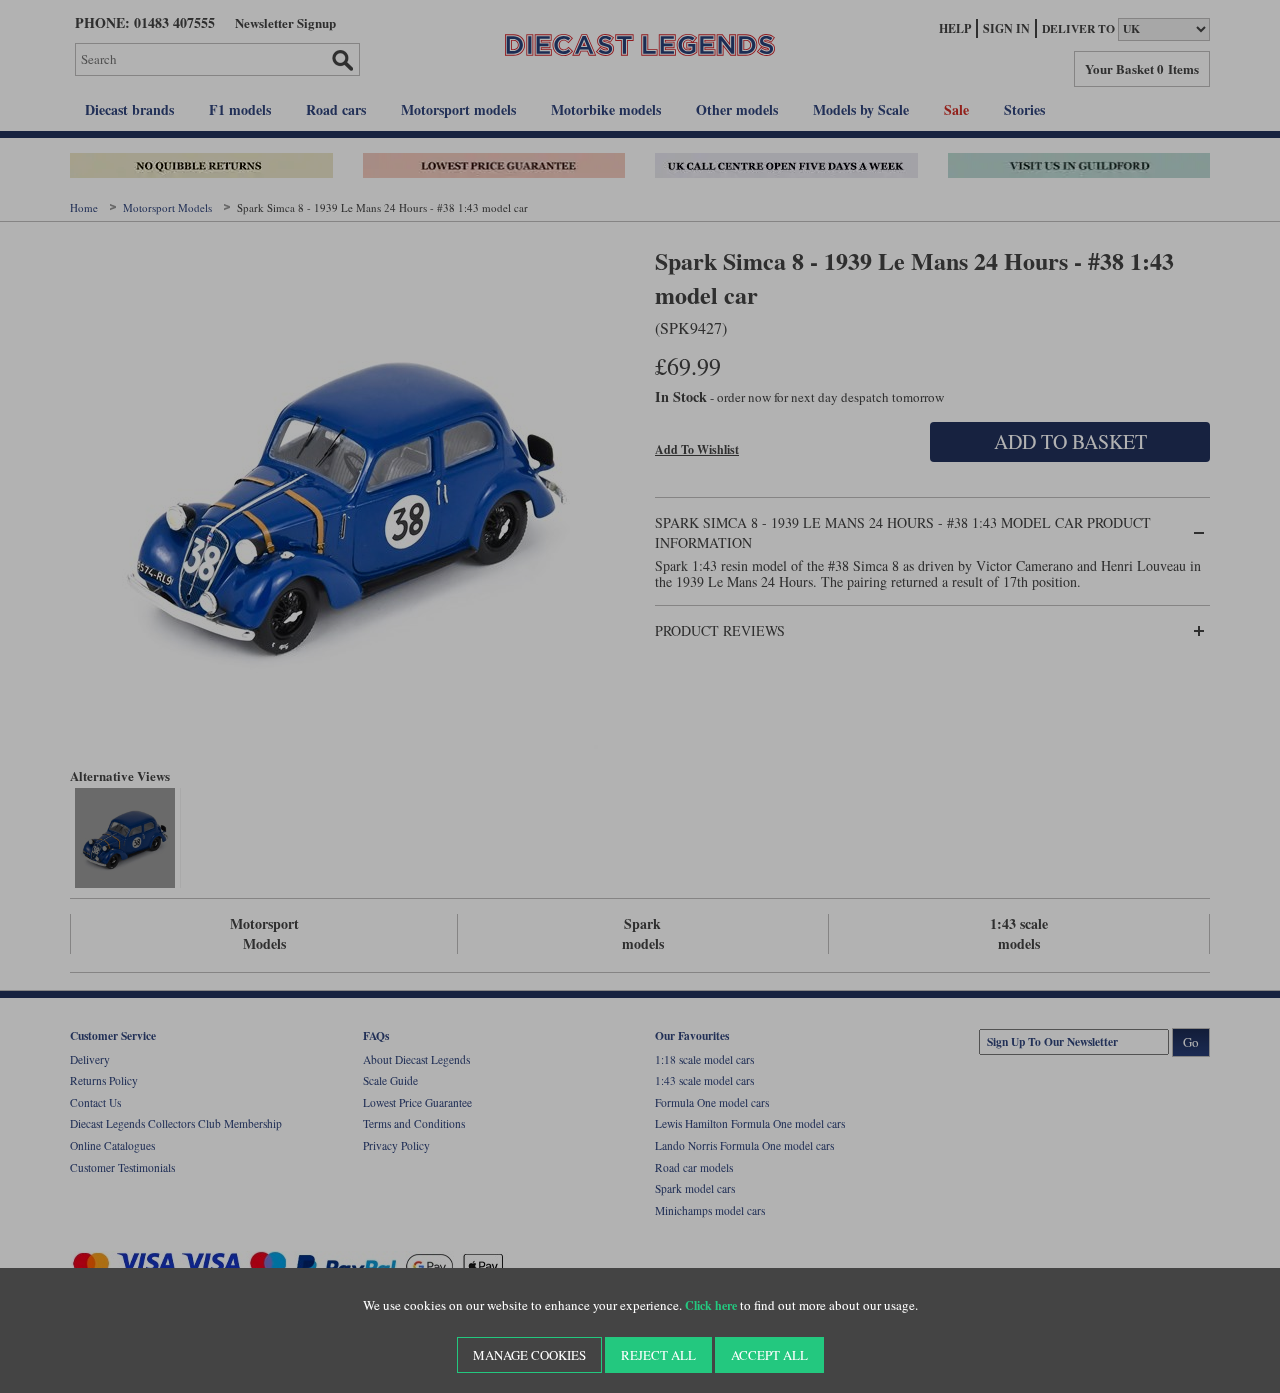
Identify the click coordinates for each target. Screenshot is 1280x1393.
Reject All (658, 1355)
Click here (711, 1305)
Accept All (769, 1355)
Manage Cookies (529, 1355)
